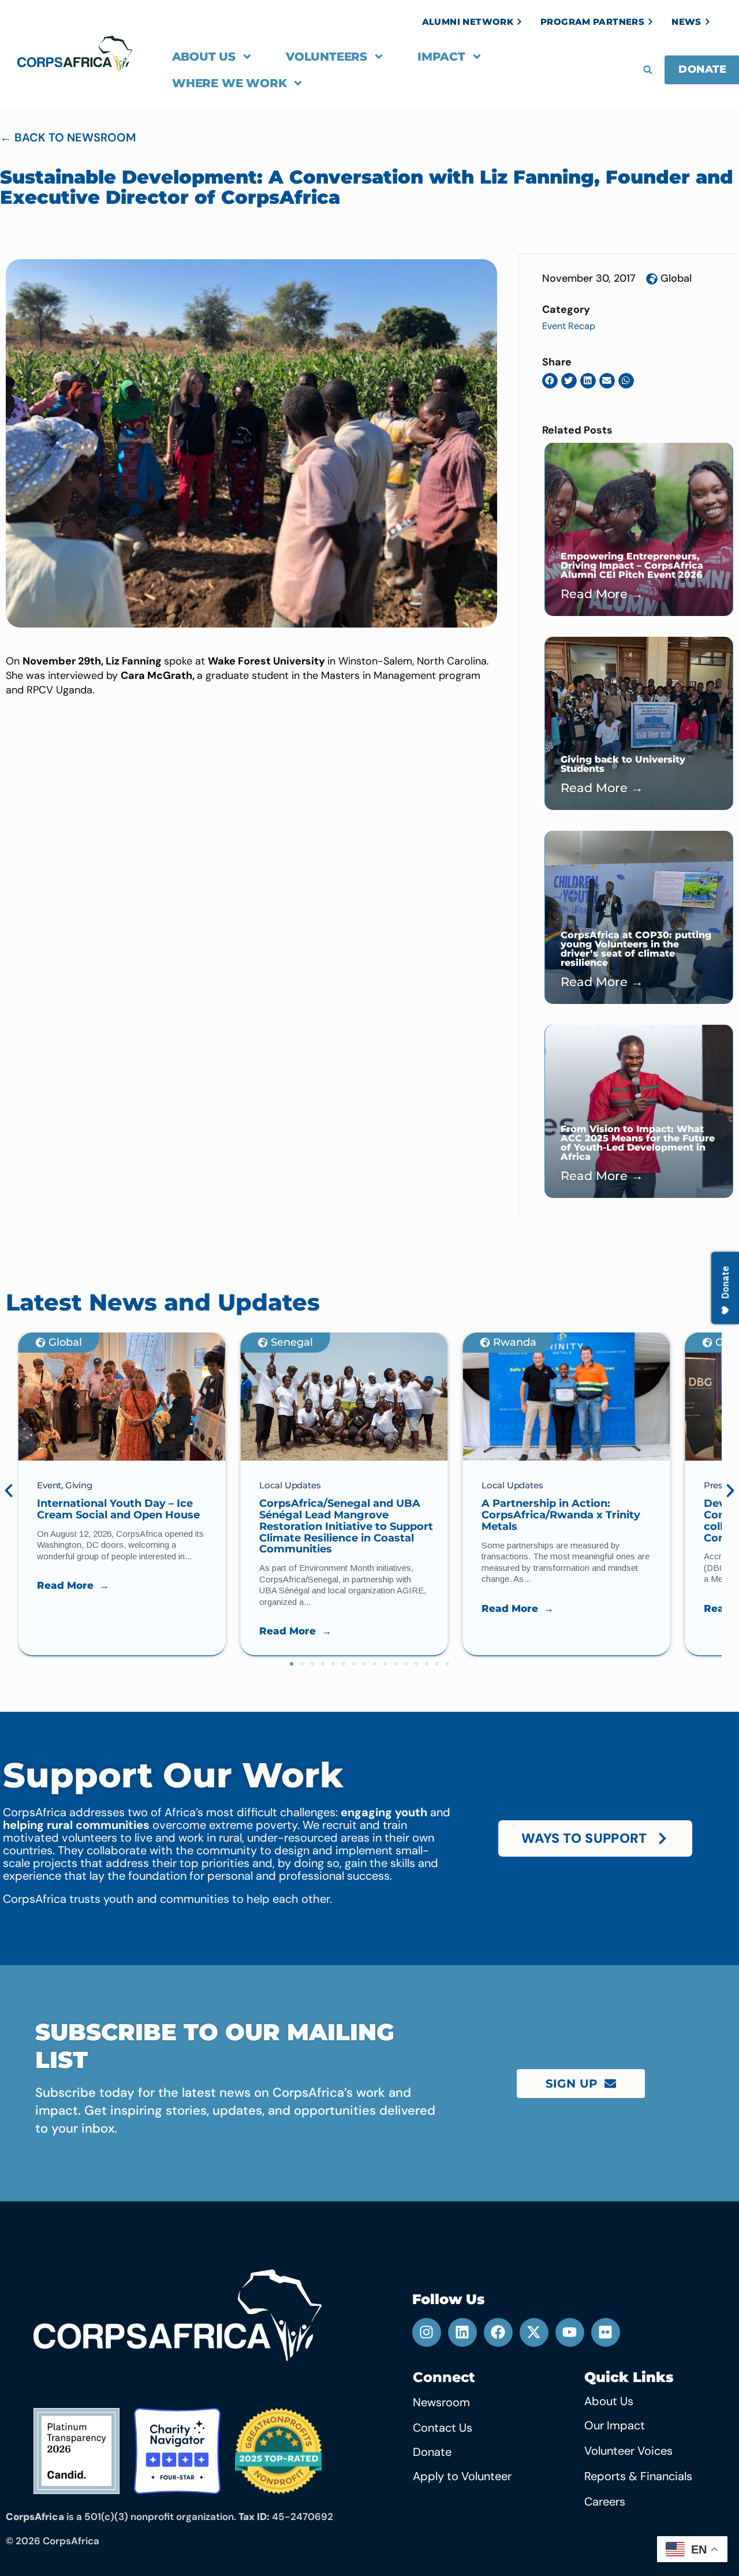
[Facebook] (498, 2332)
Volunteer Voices (628, 2451)
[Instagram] (427, 2332)
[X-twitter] (534, 2332)
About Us (204, 57)
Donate (432, 2452)
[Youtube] (570, 2332)
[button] (648, 70)
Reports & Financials (638, 2476)
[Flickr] (606, 2332)
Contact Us (443, 2428)
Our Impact (615, 2425)
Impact (441, 57)
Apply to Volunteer (462, 2476)
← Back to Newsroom (68, 137)
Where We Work (229, 83)
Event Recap (569, 326)
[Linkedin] (462, 2332)
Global (676, 278)
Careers (605, 2502)
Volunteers (326, 57)
